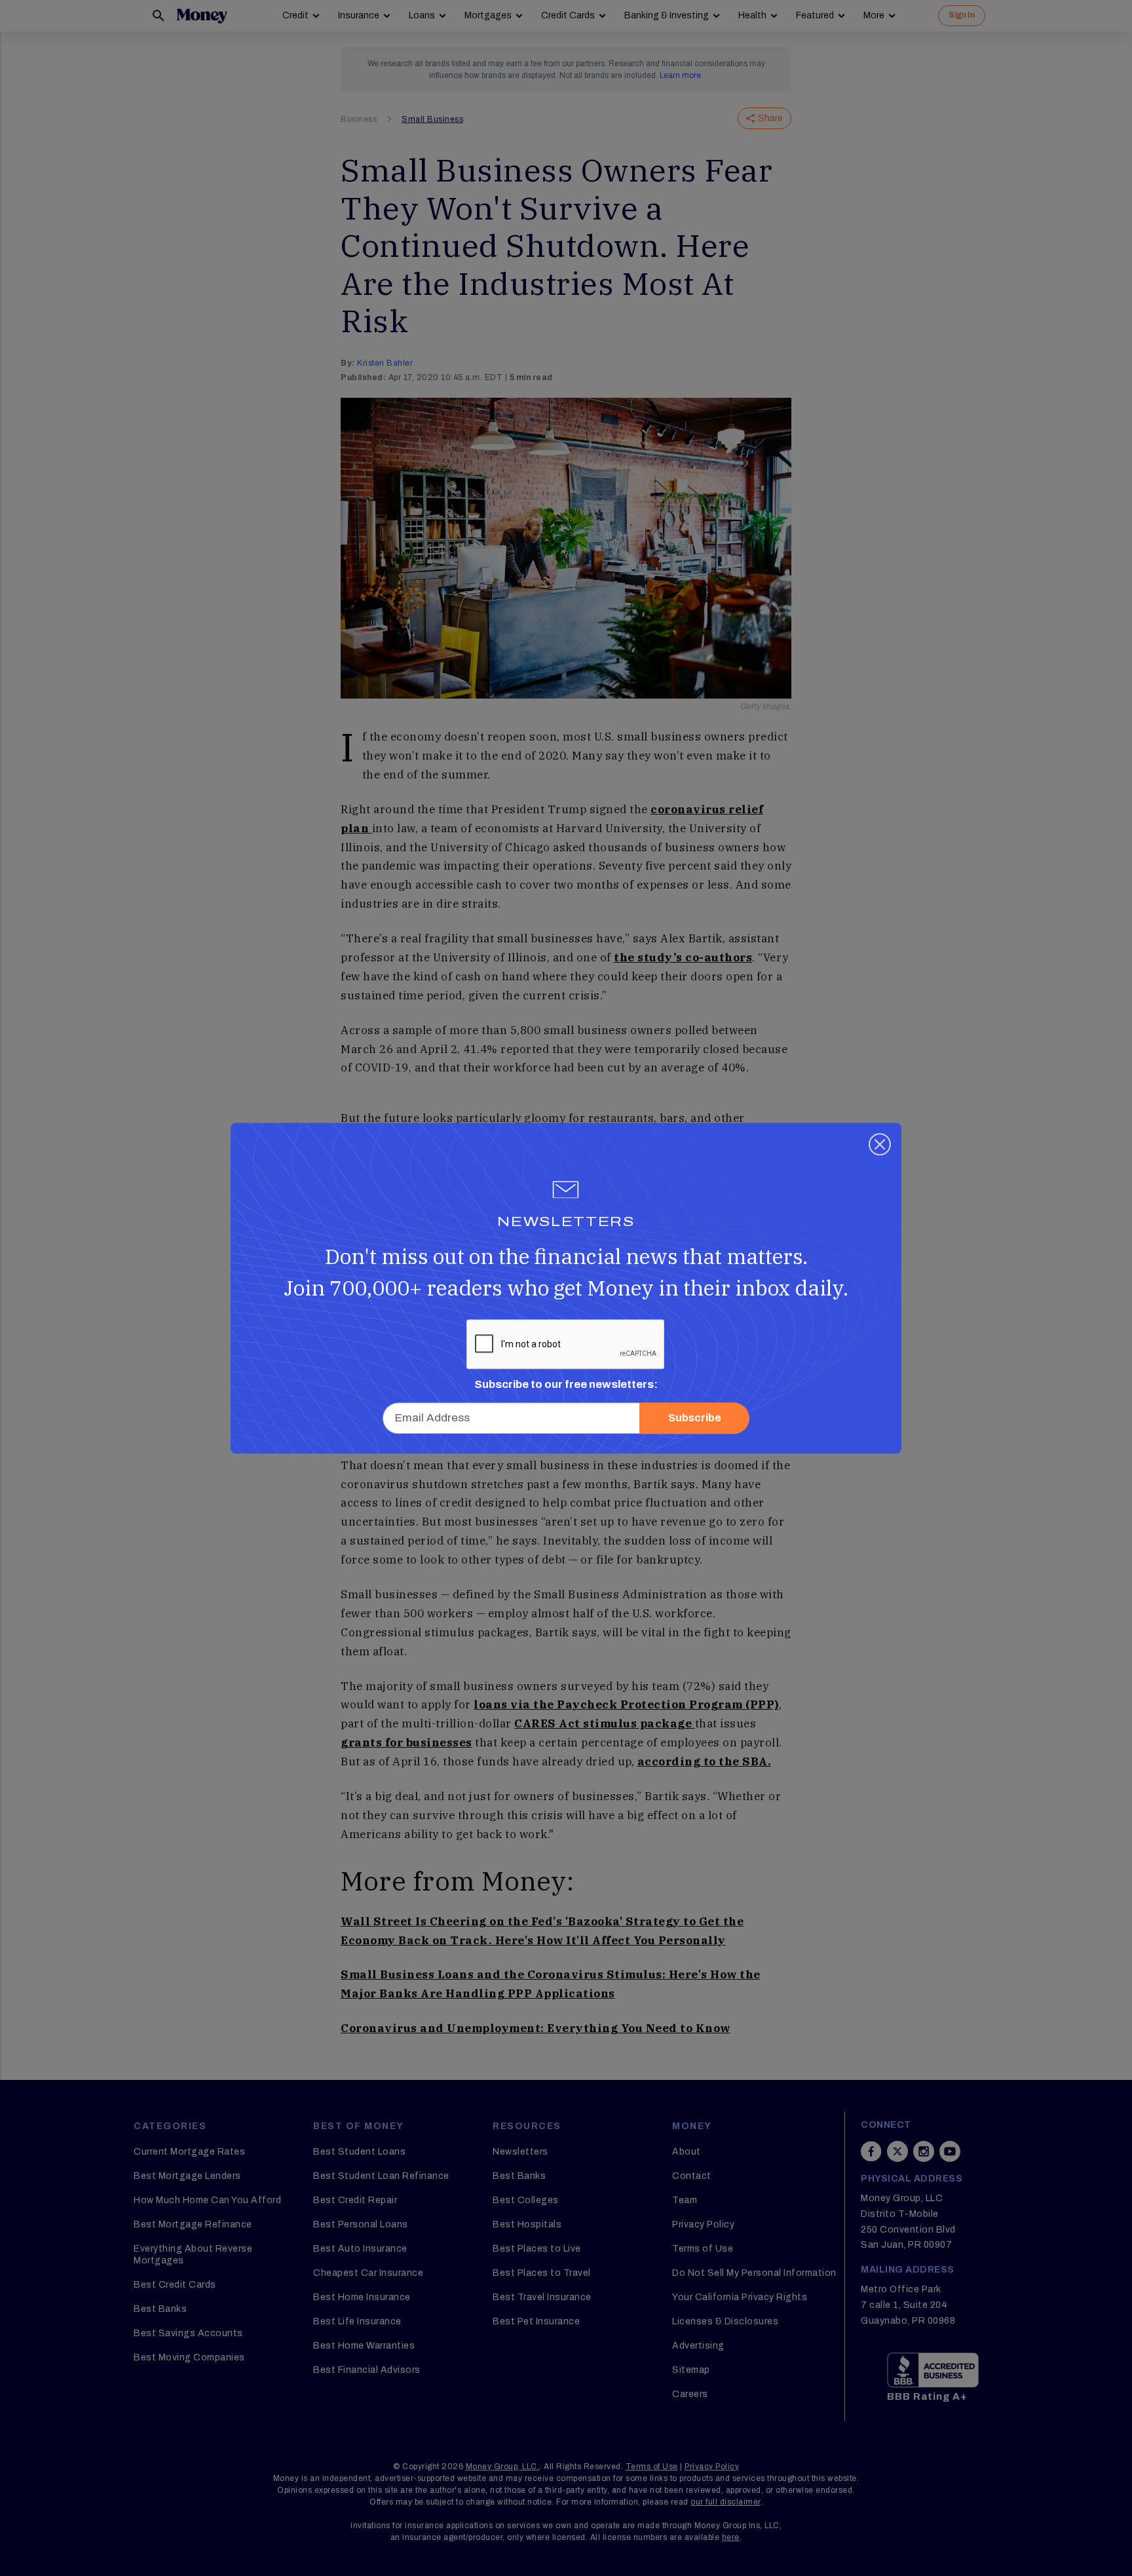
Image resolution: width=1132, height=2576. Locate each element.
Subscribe (695, 1418)
